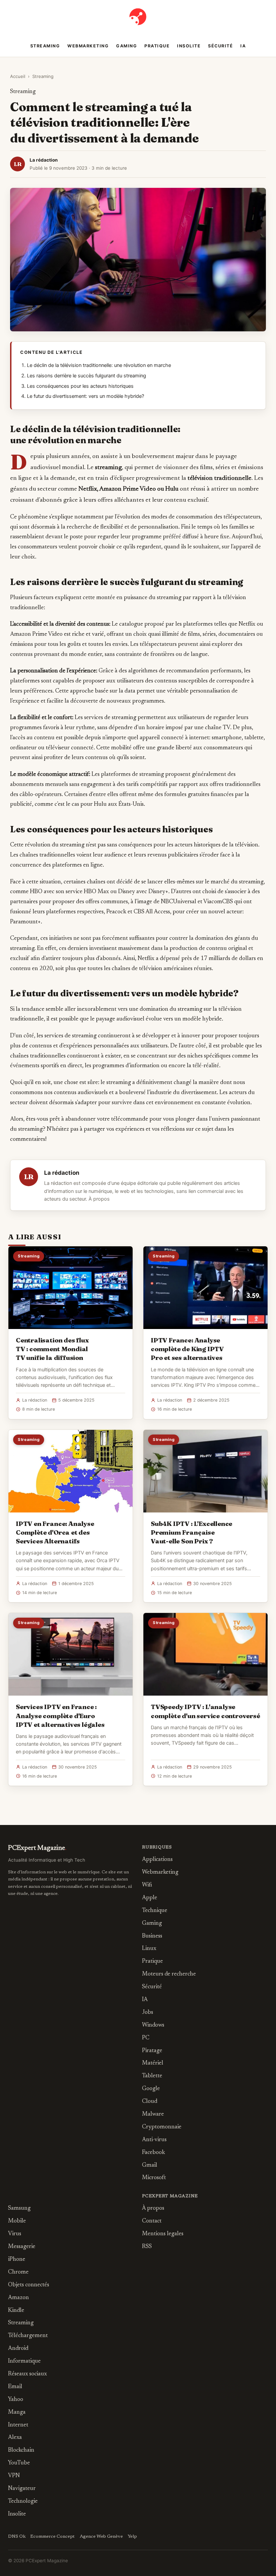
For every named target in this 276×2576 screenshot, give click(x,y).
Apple (150, 1898)
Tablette (152, 2076)
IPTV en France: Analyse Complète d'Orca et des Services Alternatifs (55, 1532)
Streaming (45, 46)
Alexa (15, 2438)
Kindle (16, 2311)
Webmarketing (88, 46)
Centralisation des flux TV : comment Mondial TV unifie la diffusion (52, 1349)
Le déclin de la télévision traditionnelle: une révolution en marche (99, 365)
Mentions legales (163, 2234)
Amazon (19, 2298)
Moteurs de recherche (169, 1974)
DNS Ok (17, 2537)
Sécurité (220, 46)
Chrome (18, 2272)
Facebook (153, 2153)
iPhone (17, 2260)
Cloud (150, 2102)
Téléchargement (28, 2336)
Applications (157, 1860)
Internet (18, 2425)
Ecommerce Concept (53, 2537)
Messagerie (22, 2247)
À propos (99, 1199)
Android (18, 2349)
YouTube (19, 2463)
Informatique (24, 2361)
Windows (153, 2025)
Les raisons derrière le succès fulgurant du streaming (87, 376)
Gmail (150, 2166)
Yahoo (16, 2400)
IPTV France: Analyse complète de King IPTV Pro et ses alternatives (187, 1349)
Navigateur (22, 2489)
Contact (152, 2221)
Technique (155, 1911)
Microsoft (154, 2178)
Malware (153, 2114)
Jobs (148, 2013)
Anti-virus (154, 2140)
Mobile (17, 2221)
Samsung (19, 2209)
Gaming (127, 46)
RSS (147, 2247)
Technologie (23, 2502)
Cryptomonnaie (162, 2127)
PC (146, 2038)
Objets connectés (29, 2285)
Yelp (132, 2537)
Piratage (152, 2051)
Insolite (189, 46)
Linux (149, 1949)
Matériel (153, 2063)
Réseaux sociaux (27, 2374)
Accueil (18, 76)
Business (152, 1936)
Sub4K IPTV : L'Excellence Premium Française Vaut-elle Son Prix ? (192, 1532)
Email (15, 2387)
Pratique (157, 46)
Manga (17, 2413)
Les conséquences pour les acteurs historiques (80, 386)
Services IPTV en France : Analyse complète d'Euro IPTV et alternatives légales (60, 1715)
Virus (15, 2234)
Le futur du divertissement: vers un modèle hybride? (85, 396)
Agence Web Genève (101, 2537)
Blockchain (21, 2450)
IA (243, 46)
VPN (14, 2476)
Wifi (147, 1885)
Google (151, 2089)
